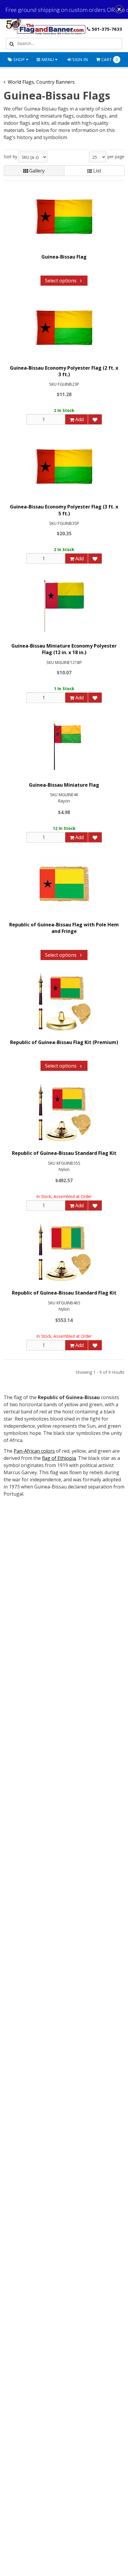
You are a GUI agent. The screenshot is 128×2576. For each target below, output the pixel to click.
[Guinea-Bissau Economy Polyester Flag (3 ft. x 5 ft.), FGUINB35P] (64, 466)
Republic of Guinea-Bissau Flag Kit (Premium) (64, 1042)
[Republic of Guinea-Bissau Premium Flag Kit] (64, 1002)
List (97, 171)
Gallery (36, 171)
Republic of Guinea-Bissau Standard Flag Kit (64, 1153)
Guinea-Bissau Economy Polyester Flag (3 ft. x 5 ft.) (64, 510)
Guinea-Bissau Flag (64, 257)
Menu (48, 59)
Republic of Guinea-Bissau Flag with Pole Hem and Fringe (64, 928)
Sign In (79, 59)
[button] (119, 9)
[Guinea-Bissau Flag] (64, 217)
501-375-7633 (107, 29)
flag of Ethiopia (59, 1458)
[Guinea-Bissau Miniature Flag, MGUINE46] (64, 745)
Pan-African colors (34, 1451)
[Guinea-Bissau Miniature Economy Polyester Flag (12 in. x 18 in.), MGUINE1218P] (64, 606)
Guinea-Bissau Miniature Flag (64, 785)
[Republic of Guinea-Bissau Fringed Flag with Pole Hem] (64, 884)
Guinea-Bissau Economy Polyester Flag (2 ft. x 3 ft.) (64, 371)
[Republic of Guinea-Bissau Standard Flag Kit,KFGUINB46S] (64, 1253)
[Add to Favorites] (95, 419)
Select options (61, 281)
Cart (110, 59)
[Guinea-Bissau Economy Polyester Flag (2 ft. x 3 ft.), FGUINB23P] (64, 328)
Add (79, 419)
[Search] (11, 43)
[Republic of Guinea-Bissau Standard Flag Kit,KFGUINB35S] (64, 1113)
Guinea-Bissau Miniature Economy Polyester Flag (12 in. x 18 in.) (64, 649)
